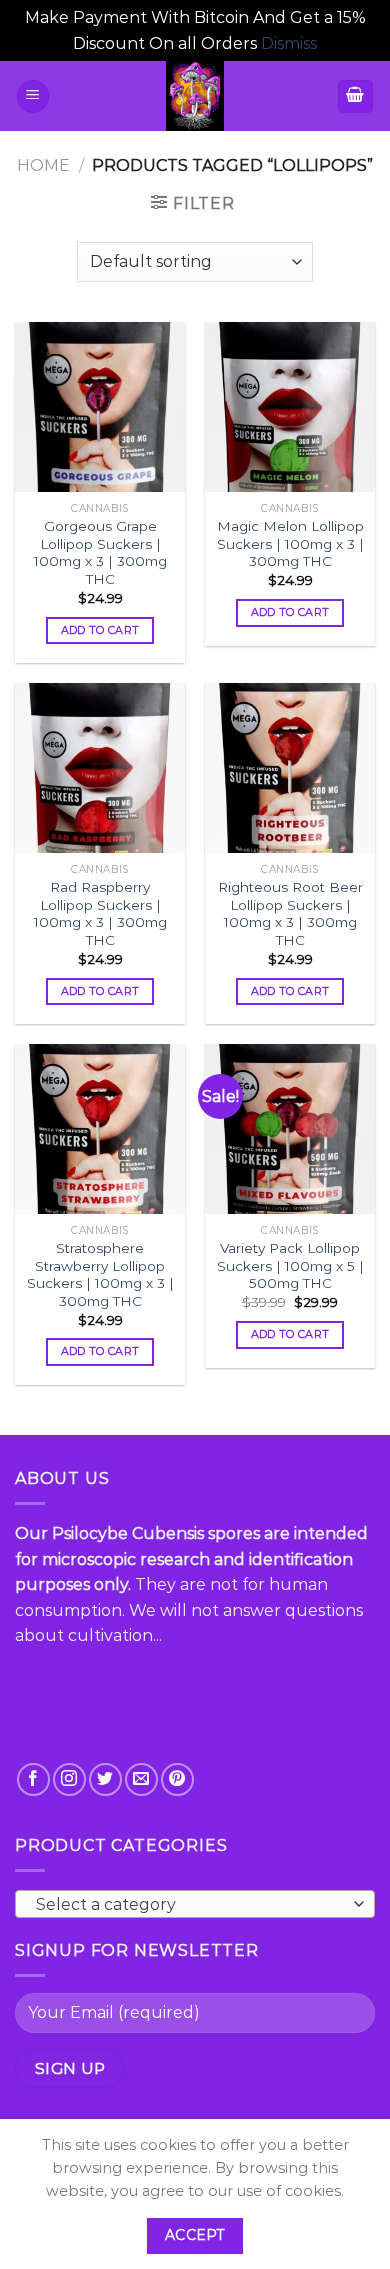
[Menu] (33, 96)
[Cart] (356, 96)
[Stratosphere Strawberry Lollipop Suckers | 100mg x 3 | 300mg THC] (100, 1129)
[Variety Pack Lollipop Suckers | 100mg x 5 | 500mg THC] (290, 1129)
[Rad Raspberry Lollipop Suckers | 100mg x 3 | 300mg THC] (100, 768)
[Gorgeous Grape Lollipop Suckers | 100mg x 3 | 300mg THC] (100, 407)
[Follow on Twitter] (105, 1779)
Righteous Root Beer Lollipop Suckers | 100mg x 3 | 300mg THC (290, 913)
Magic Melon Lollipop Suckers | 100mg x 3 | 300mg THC (290, 543)
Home (43, 165)
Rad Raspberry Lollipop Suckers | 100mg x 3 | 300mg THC (100, 913)
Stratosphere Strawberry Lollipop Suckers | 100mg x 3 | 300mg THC (100, 1274)
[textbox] (190, 1905)
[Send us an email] (141, 1779)
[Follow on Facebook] (33, 1779)
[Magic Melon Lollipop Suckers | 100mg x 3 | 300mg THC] (290, 407)
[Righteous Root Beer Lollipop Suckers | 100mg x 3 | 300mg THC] (290, 768)
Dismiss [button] (289, 43)
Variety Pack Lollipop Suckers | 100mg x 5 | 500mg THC (290, 1265)
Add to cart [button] (100, 630)
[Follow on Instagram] (69, 1779)
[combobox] (195, 1904)
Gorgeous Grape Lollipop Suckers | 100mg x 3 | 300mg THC (100, 552)
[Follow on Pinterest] (177, 1779)
